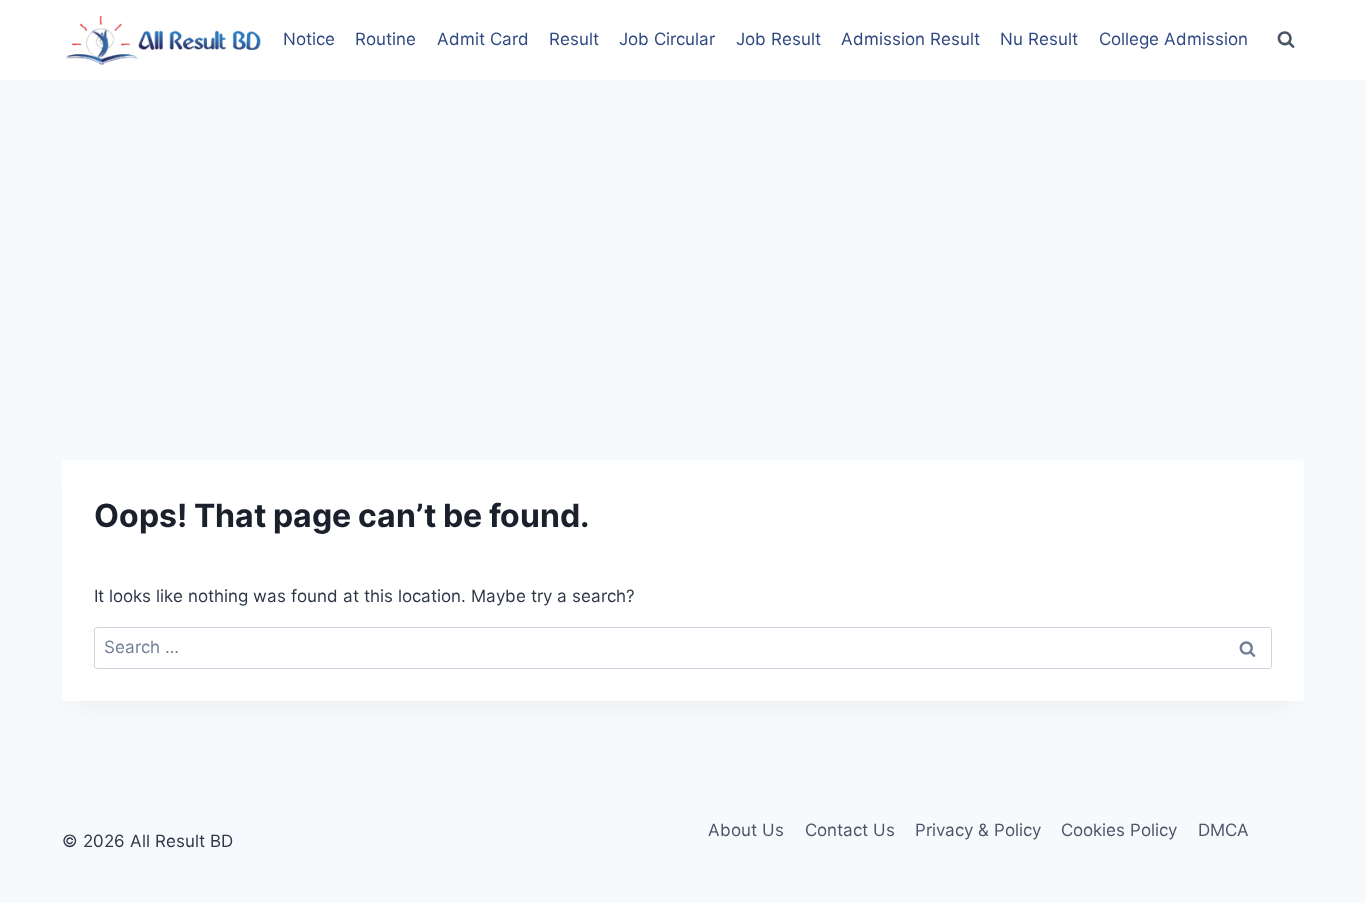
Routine (385, 39)
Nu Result (1039, 39)
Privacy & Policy (978, 830)
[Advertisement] (683, 230)
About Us (746, 830)
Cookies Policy (1119, 830)
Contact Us (850, 830)
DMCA (1223, 830)
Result (574, 39)
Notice (309, 39)
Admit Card (483, 39)
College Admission (1173, 39)
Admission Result (910, 39)
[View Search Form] (1286, 40)
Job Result (778, 39)
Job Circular (667, 39)
